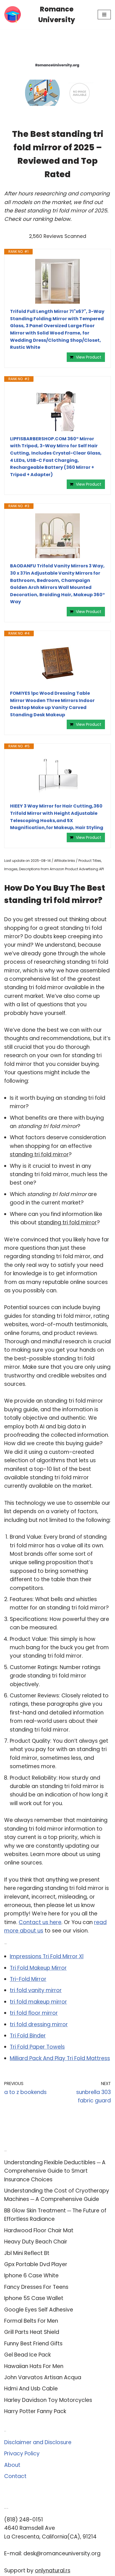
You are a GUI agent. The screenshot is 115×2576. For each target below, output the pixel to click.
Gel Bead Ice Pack (27, 2355)
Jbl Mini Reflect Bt (27, 2253)
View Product (89, 357)
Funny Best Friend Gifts (33, 2344)
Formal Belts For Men (31, 2321)
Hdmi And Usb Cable (31, 2389)
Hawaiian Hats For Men (34, 2366)
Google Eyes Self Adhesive (39, 2310)
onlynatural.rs (53, 2571)
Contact (15, 2476)
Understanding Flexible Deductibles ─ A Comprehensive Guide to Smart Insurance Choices (55, 2171)
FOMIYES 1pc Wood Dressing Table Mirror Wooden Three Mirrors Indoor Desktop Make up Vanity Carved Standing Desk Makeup (52, 704)
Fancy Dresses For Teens (36, 2287)
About (12, 2465)
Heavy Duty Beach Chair (36, 2242)
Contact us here (40, 1922)
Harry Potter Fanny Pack (35, 2411)
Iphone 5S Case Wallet (34, 2298)
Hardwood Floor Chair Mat (39, 2230)
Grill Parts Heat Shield (32, 2332)
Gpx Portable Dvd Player (36, 2264)
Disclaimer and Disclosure (38, 2442)
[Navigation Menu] (104, 15)
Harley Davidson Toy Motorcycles (48, 2400)
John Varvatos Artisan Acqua (43, 2377)
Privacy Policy (22, 2454)
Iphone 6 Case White (31, 2276)
